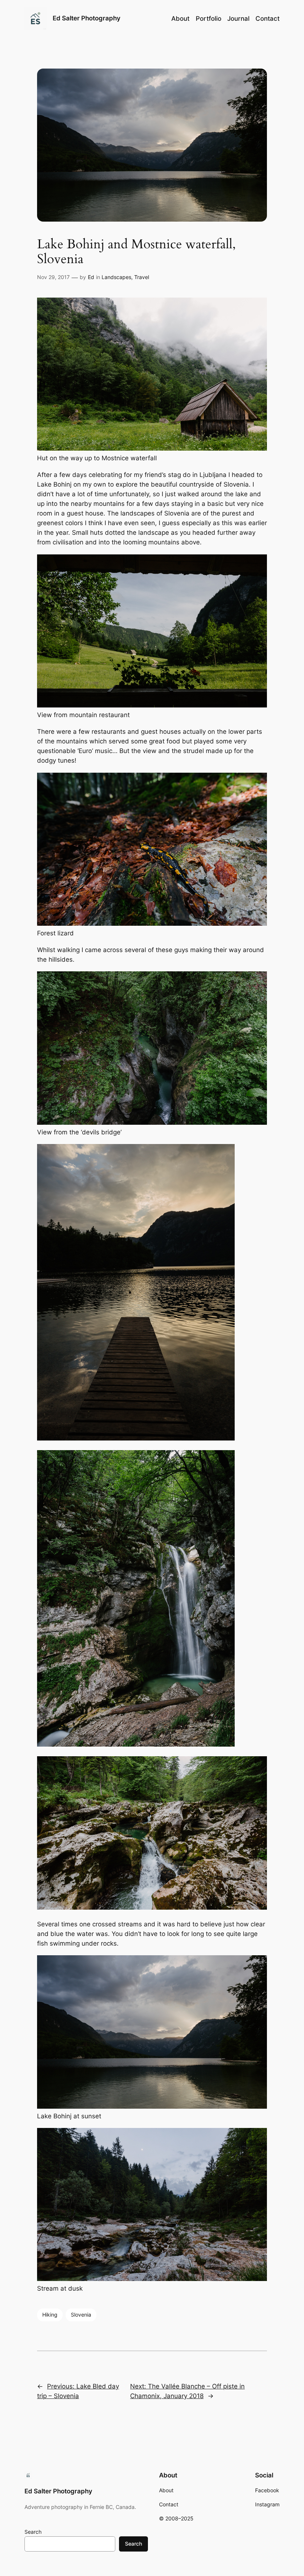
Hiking (50, 2315)
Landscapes (116, 277)
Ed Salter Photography (87, 18)
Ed (91, 277)
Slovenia (81, 2315)
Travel (142, 277)
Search (33, 2532)
